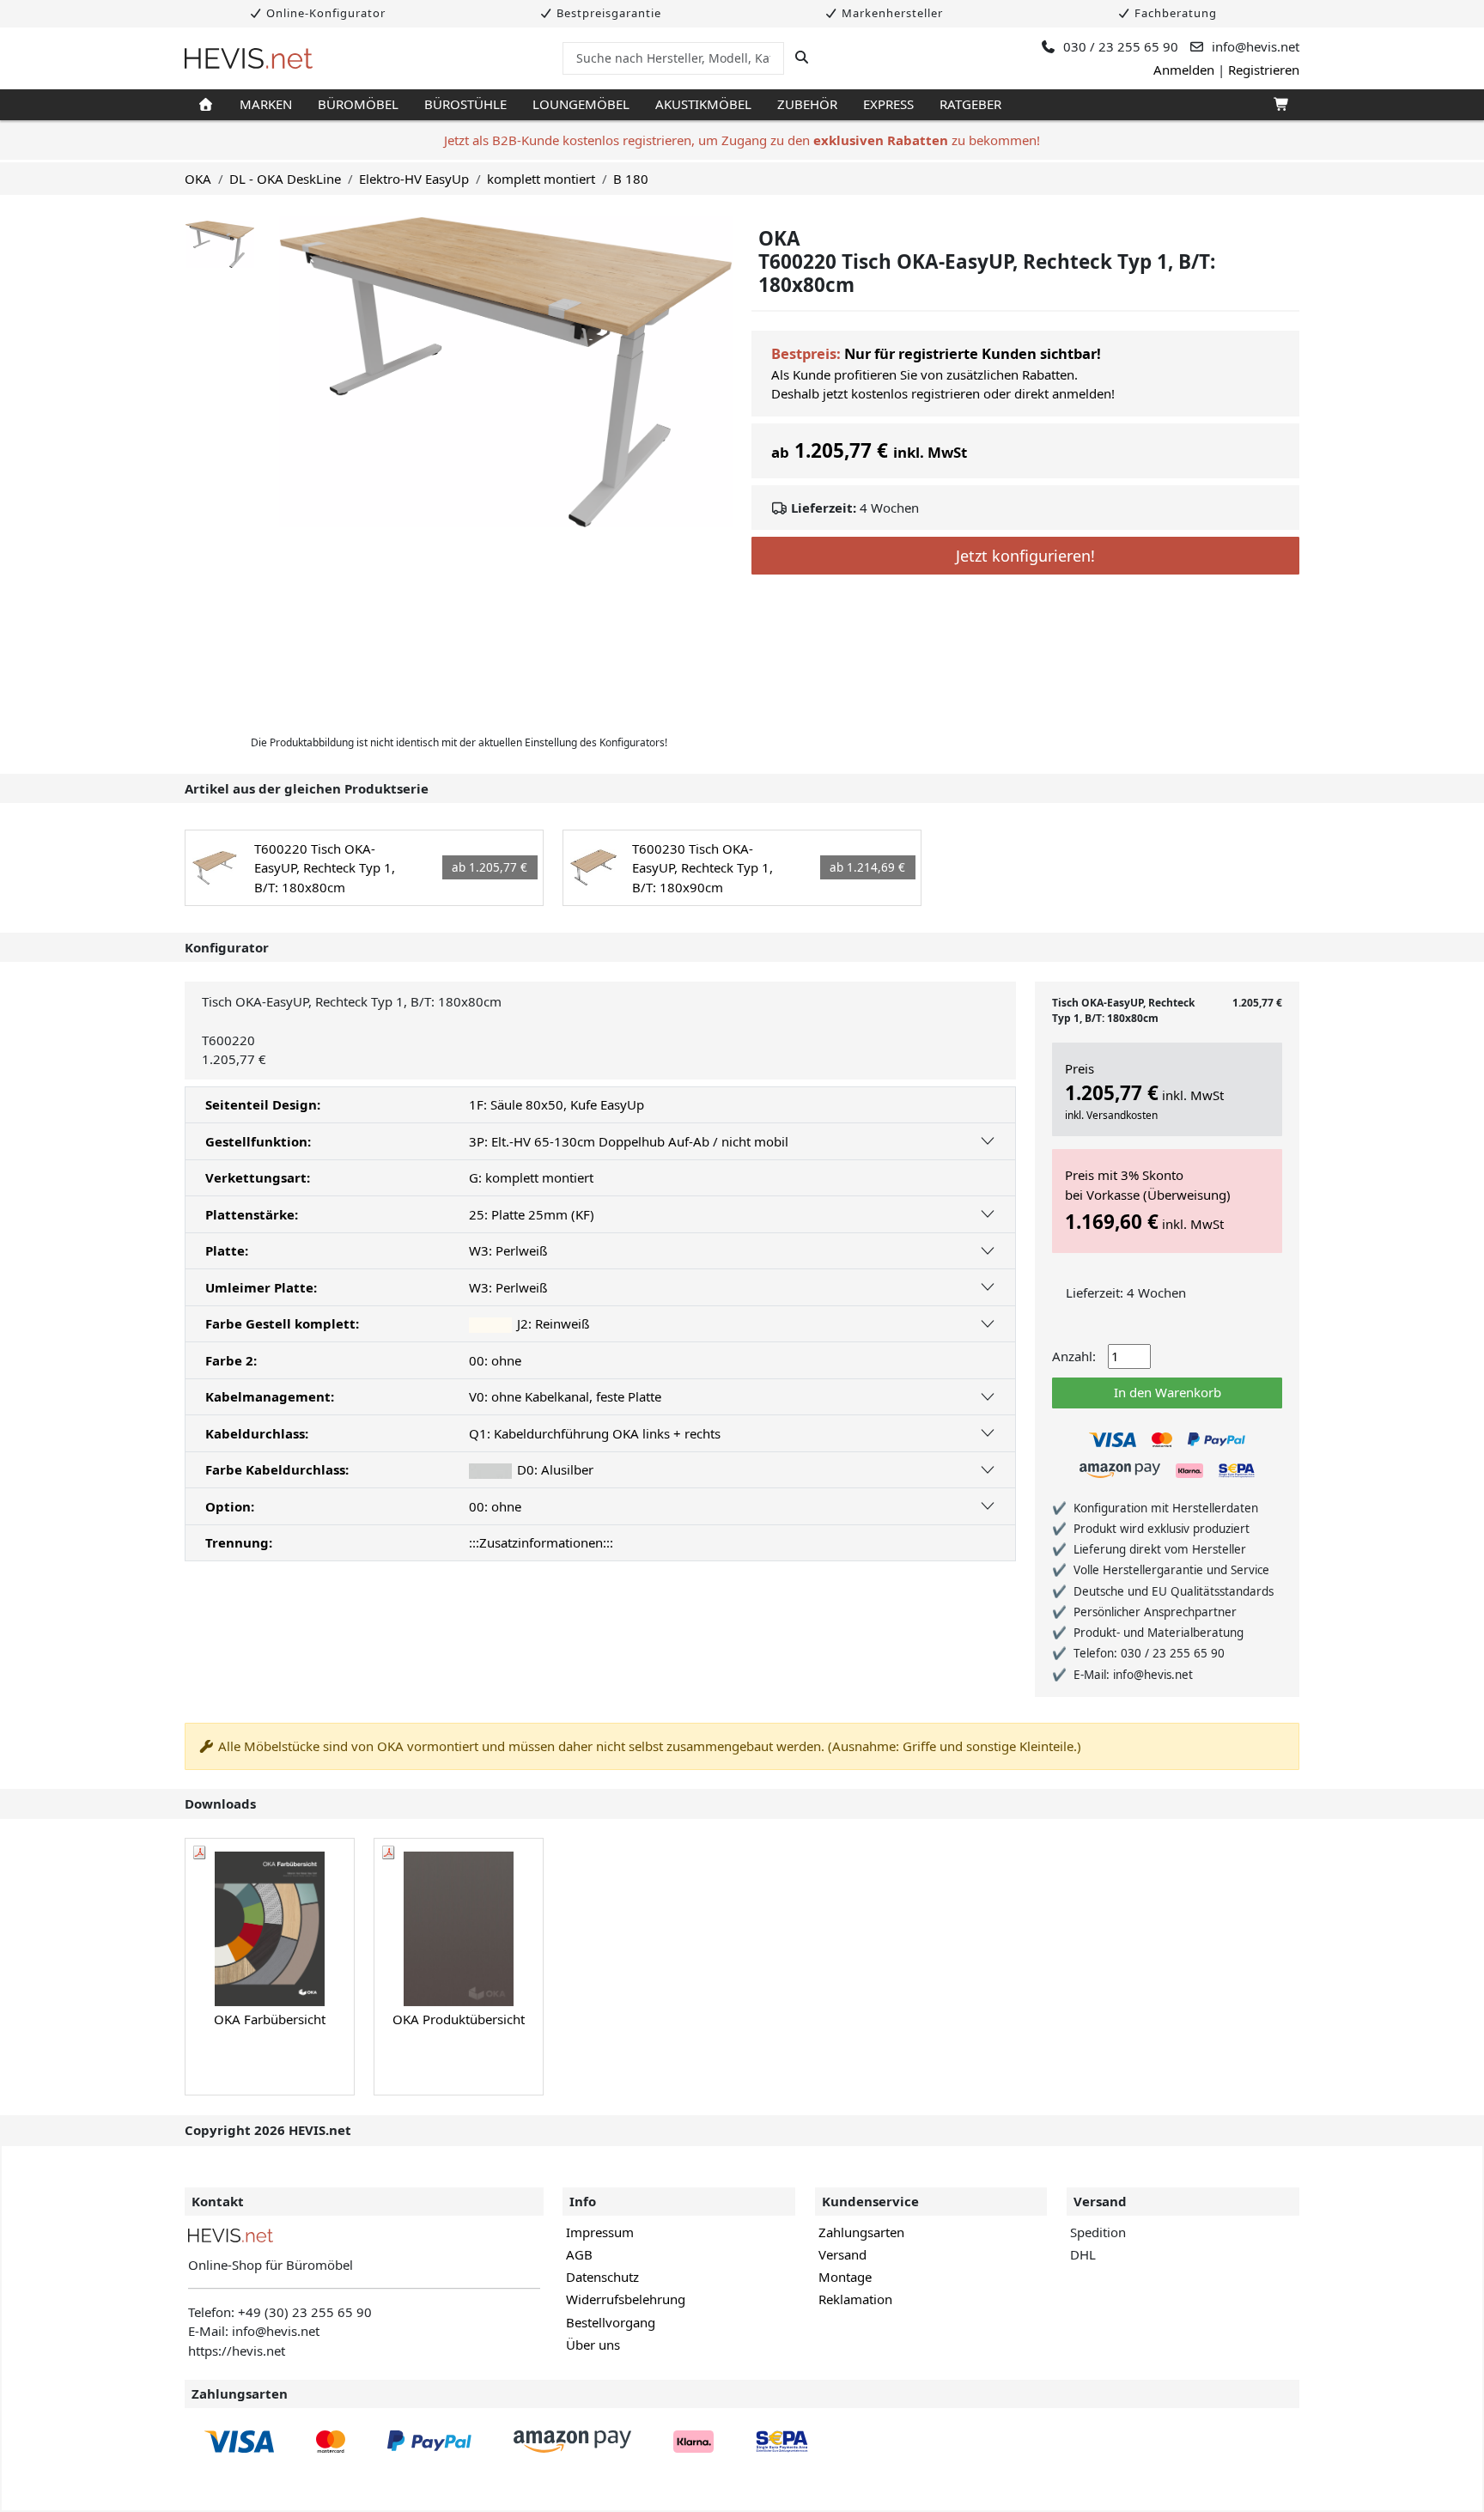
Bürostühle (465, 104)
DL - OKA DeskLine (285, 179)
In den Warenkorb (1168, 1392)
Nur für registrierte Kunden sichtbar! (973, 353)
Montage (845, 2277)
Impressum (600, 2232)
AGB (579, 2254)
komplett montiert (541, 179)
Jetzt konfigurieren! (1025, 556)
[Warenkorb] (1280, 105)
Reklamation (855, 2299)
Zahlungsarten (861, 2232)
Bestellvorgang (611, 2322)
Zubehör (807, 104)
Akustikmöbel (703, 104)
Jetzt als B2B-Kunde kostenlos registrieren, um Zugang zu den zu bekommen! (742, 140)
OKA (198, 179)
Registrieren (1264, 70)
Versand (842, 2254)
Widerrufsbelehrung (626, 2299)
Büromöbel (358, 104)
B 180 (631, 179)
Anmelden (1184, 70)
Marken (266, 104)
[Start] (206, 105)
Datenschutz (602, 2277)
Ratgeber (970, 104)
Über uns (593, 2345)
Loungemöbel (581, 104)
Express (888, 104)
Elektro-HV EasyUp (414, 179)
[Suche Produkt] (802, 58)
